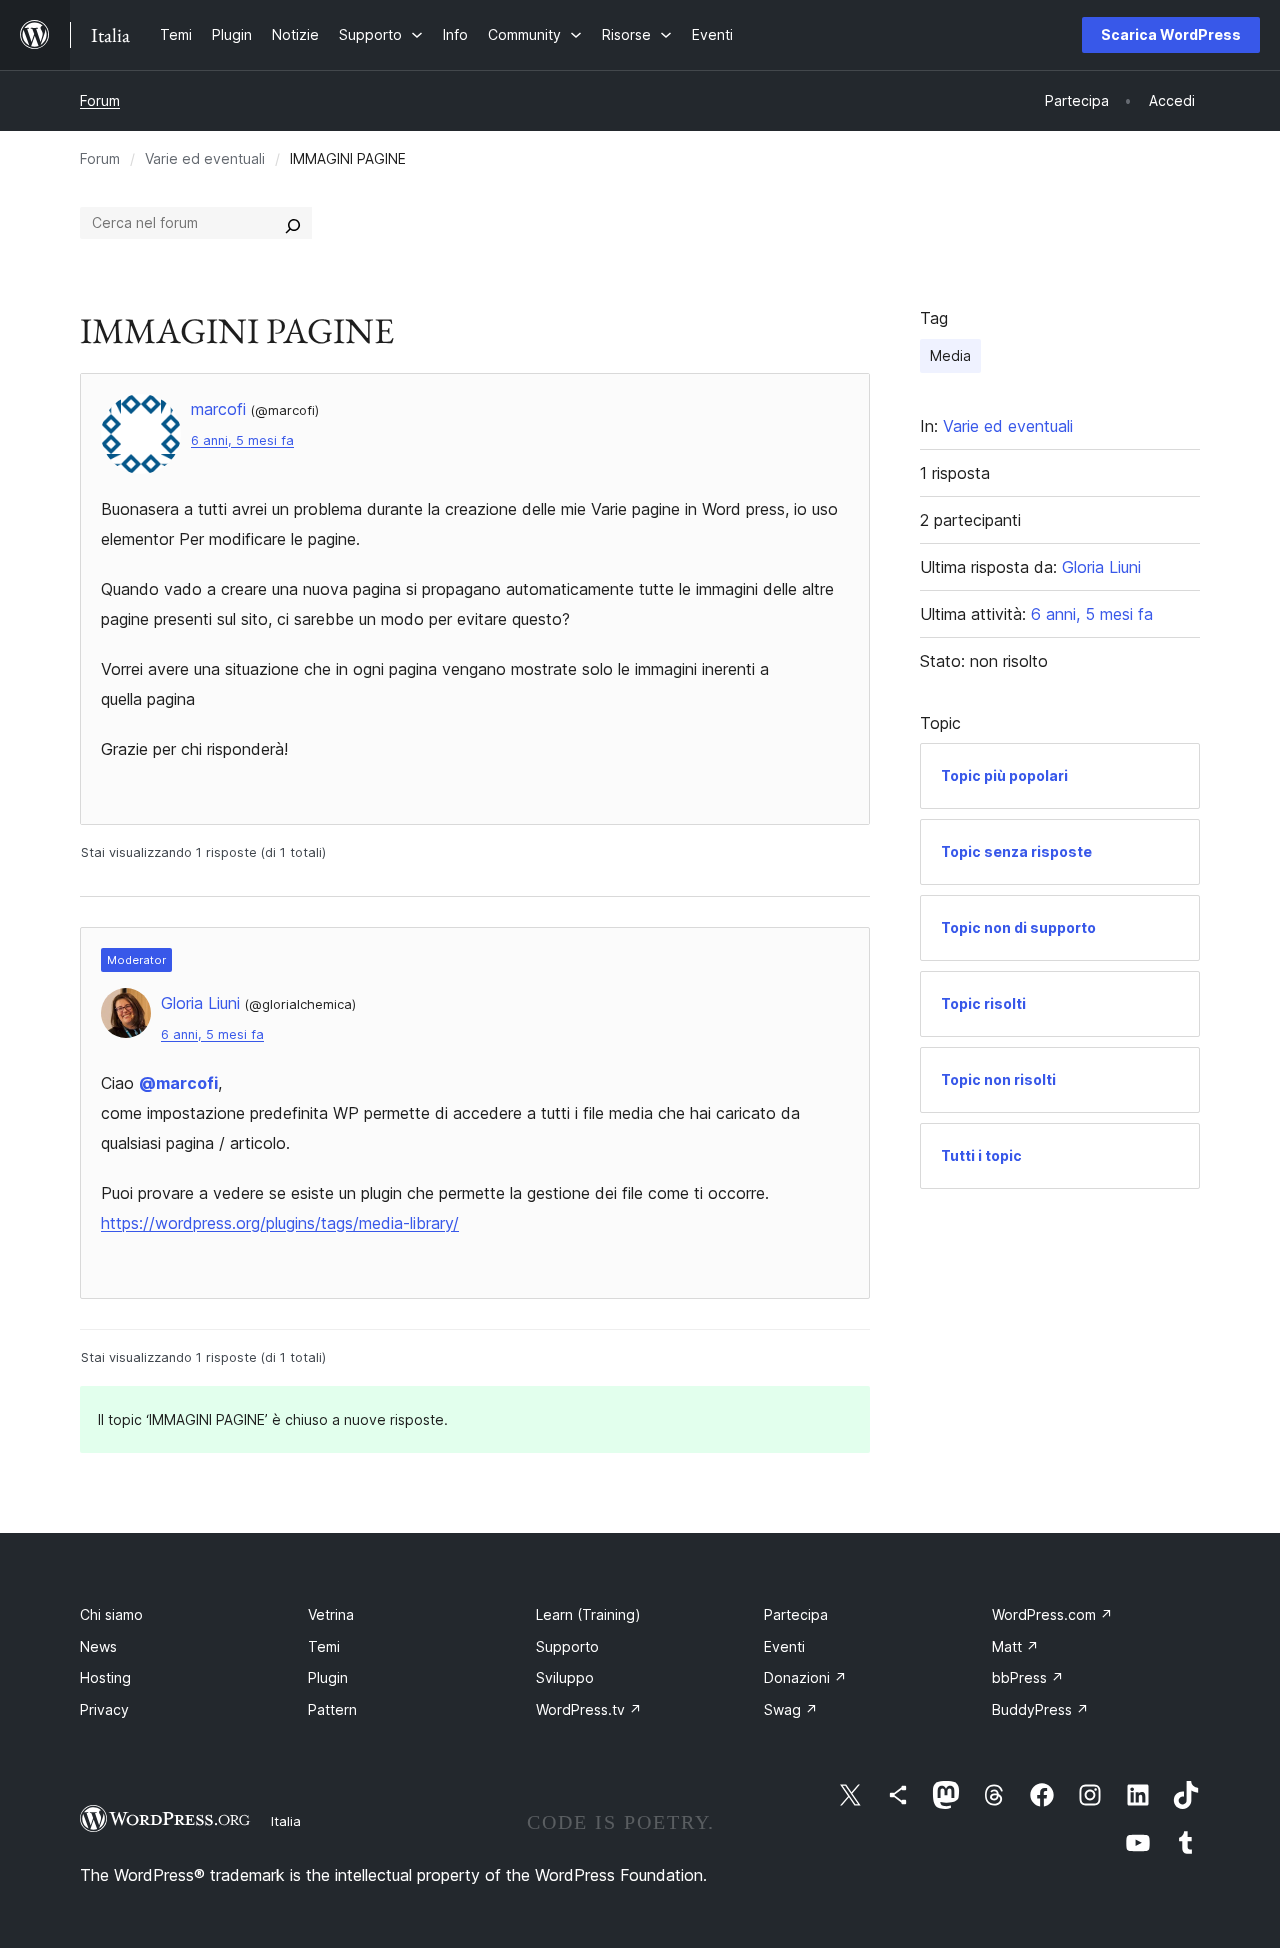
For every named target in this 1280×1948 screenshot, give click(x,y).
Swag (791, 1709)
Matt (1015, 1646)
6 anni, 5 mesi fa (242, 440)
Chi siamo (111, 1614)
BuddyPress (1040, 1709)
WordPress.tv (589, 1709)
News (98, 1646)
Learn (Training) (588, 1614)
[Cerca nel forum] (293, 223)
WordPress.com (1052, 1614)
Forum (100, 100)
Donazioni (805, 1677)
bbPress (1028, 1677)
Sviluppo (565, 1677)
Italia (286, 1821)
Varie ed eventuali (205, 158)
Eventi (784, 1646)
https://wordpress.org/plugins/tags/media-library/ (280, 1223)
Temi (324, 1646)
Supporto (567, 1646)
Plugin (328, 1677)
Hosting (105, 1677)
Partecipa (796, 1614)
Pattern (332, 1709)
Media (950, 355)
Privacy (104, 1709)
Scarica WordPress (1171, 34)
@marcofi (178, 1083)
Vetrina (331, 1614)
